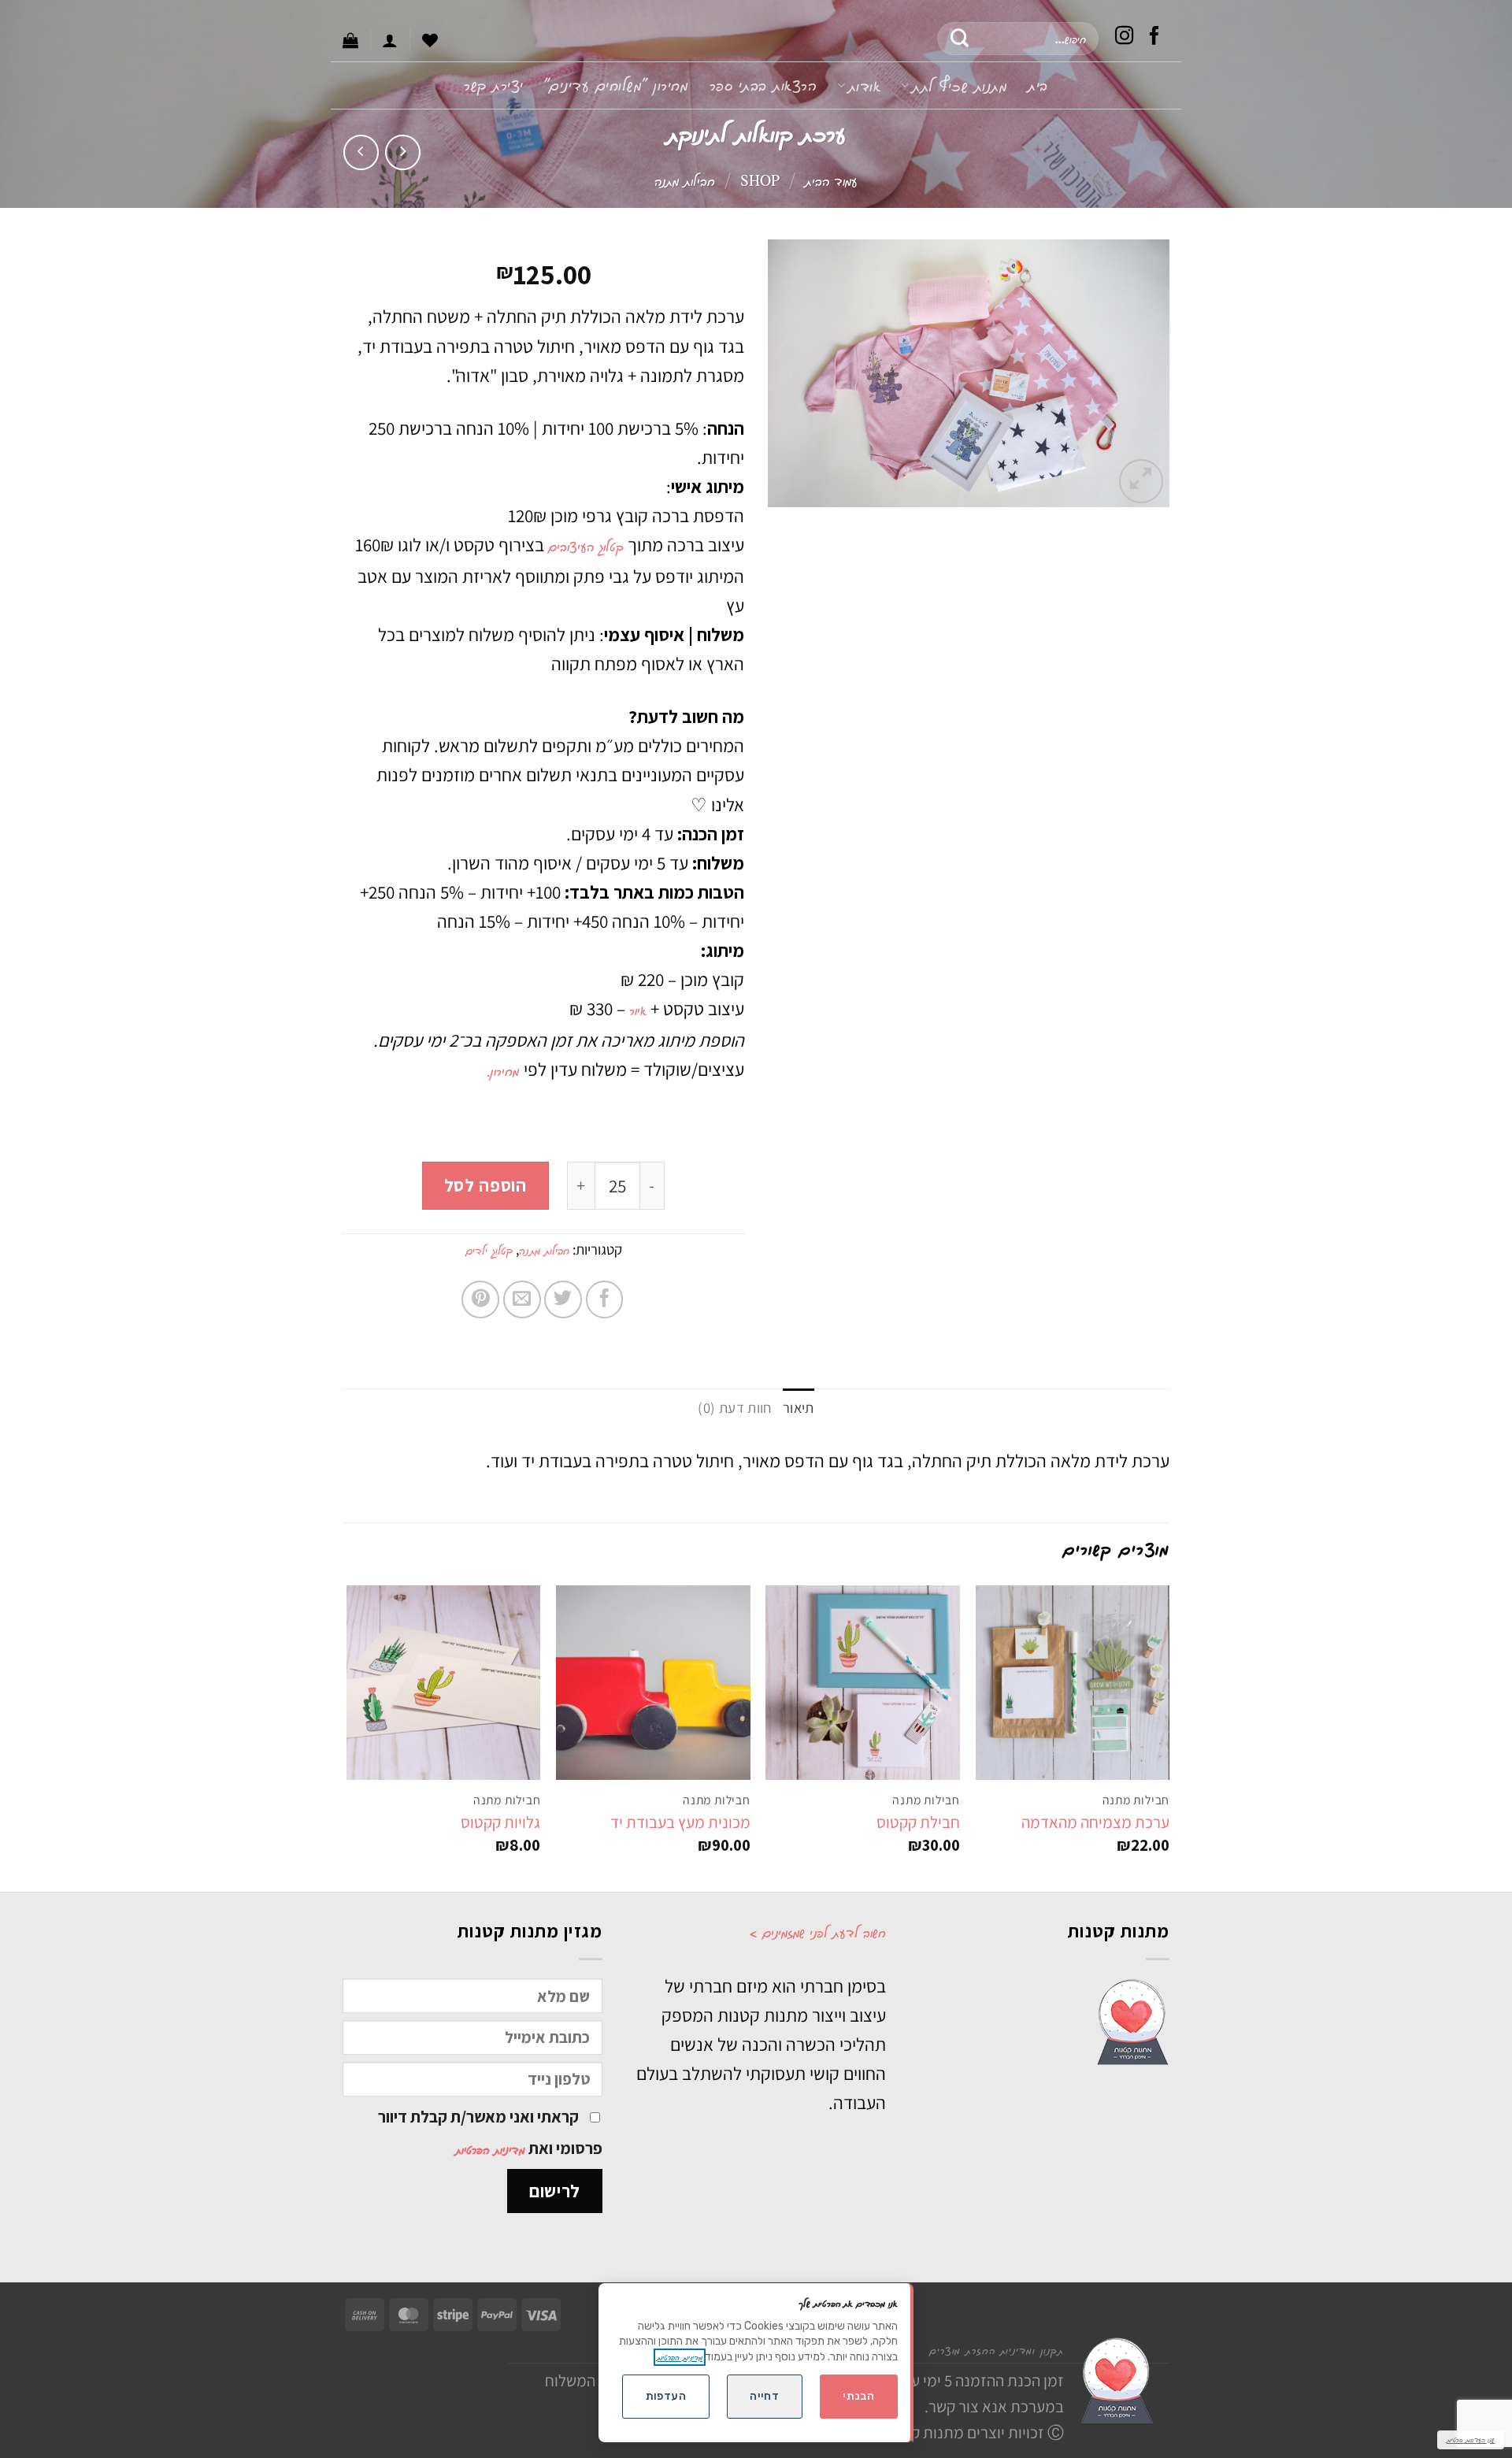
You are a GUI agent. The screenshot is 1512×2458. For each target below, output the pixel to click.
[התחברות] (390, 40)
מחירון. (505, 1070)
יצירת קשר (494, 85)
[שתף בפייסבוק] (605, 1299)
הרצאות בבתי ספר (763, 85)
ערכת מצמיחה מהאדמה (1095, 1822)
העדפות (666, 2396)
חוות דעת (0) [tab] (734, 1407)
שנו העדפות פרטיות (1471, 2439)
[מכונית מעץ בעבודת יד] (653, 1683)
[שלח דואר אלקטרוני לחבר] (522, 1299)
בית (1038, 85)
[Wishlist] (430, 40)
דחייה (764, 2396)
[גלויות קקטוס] (444, 1683)
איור (638, 1010)
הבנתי (858, 2396)
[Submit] (960, 39)
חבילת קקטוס (918, 1822)
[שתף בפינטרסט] (480, 1299)
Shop (760, 180)
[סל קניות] (350, 40)
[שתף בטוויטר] (563, 1299)
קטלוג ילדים (489, 1250)
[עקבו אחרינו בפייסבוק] (1154, 38)
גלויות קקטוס (500, 1822)
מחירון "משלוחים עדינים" (617, 85)
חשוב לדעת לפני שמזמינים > (817, 1932)
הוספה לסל (485, 1185)
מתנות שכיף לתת (960, 85)
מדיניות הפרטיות (490, 2149)
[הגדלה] (1141, 481)
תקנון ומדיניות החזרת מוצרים (997, 2350)
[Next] (347, 1737)
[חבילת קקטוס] (863, 1683)
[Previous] (1169, 1737)
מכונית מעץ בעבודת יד (680, 1822)
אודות (864, 85)
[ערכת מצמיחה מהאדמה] (1073, 1683)
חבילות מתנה (685, 180)
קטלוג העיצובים (586, 546)
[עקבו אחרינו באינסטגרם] (1125, 38)
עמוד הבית (831, 180)
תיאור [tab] (799, 1407)
